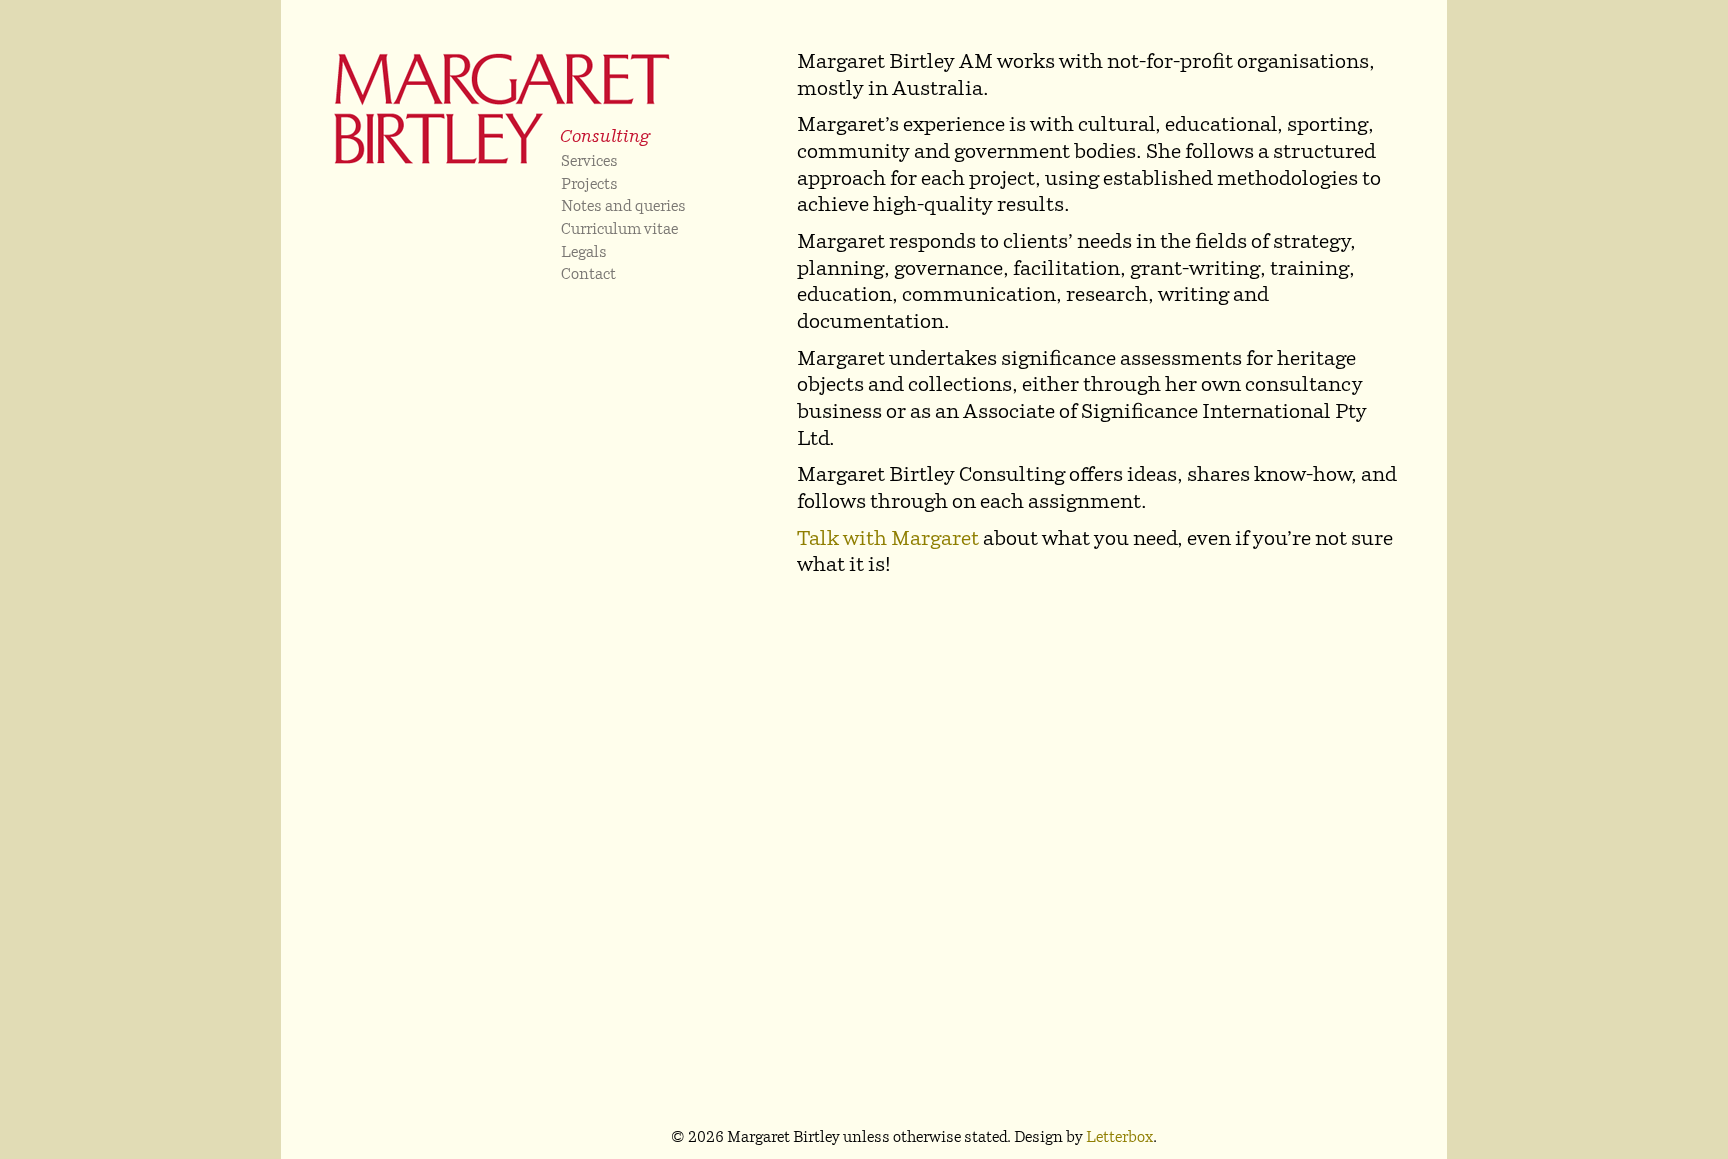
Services (589, 162)
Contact (588, 275)
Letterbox (1119, 1138)
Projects (589, 185)
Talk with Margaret (888, 540)
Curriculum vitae (619, 230)
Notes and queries (623, 207)
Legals (584, 253)
